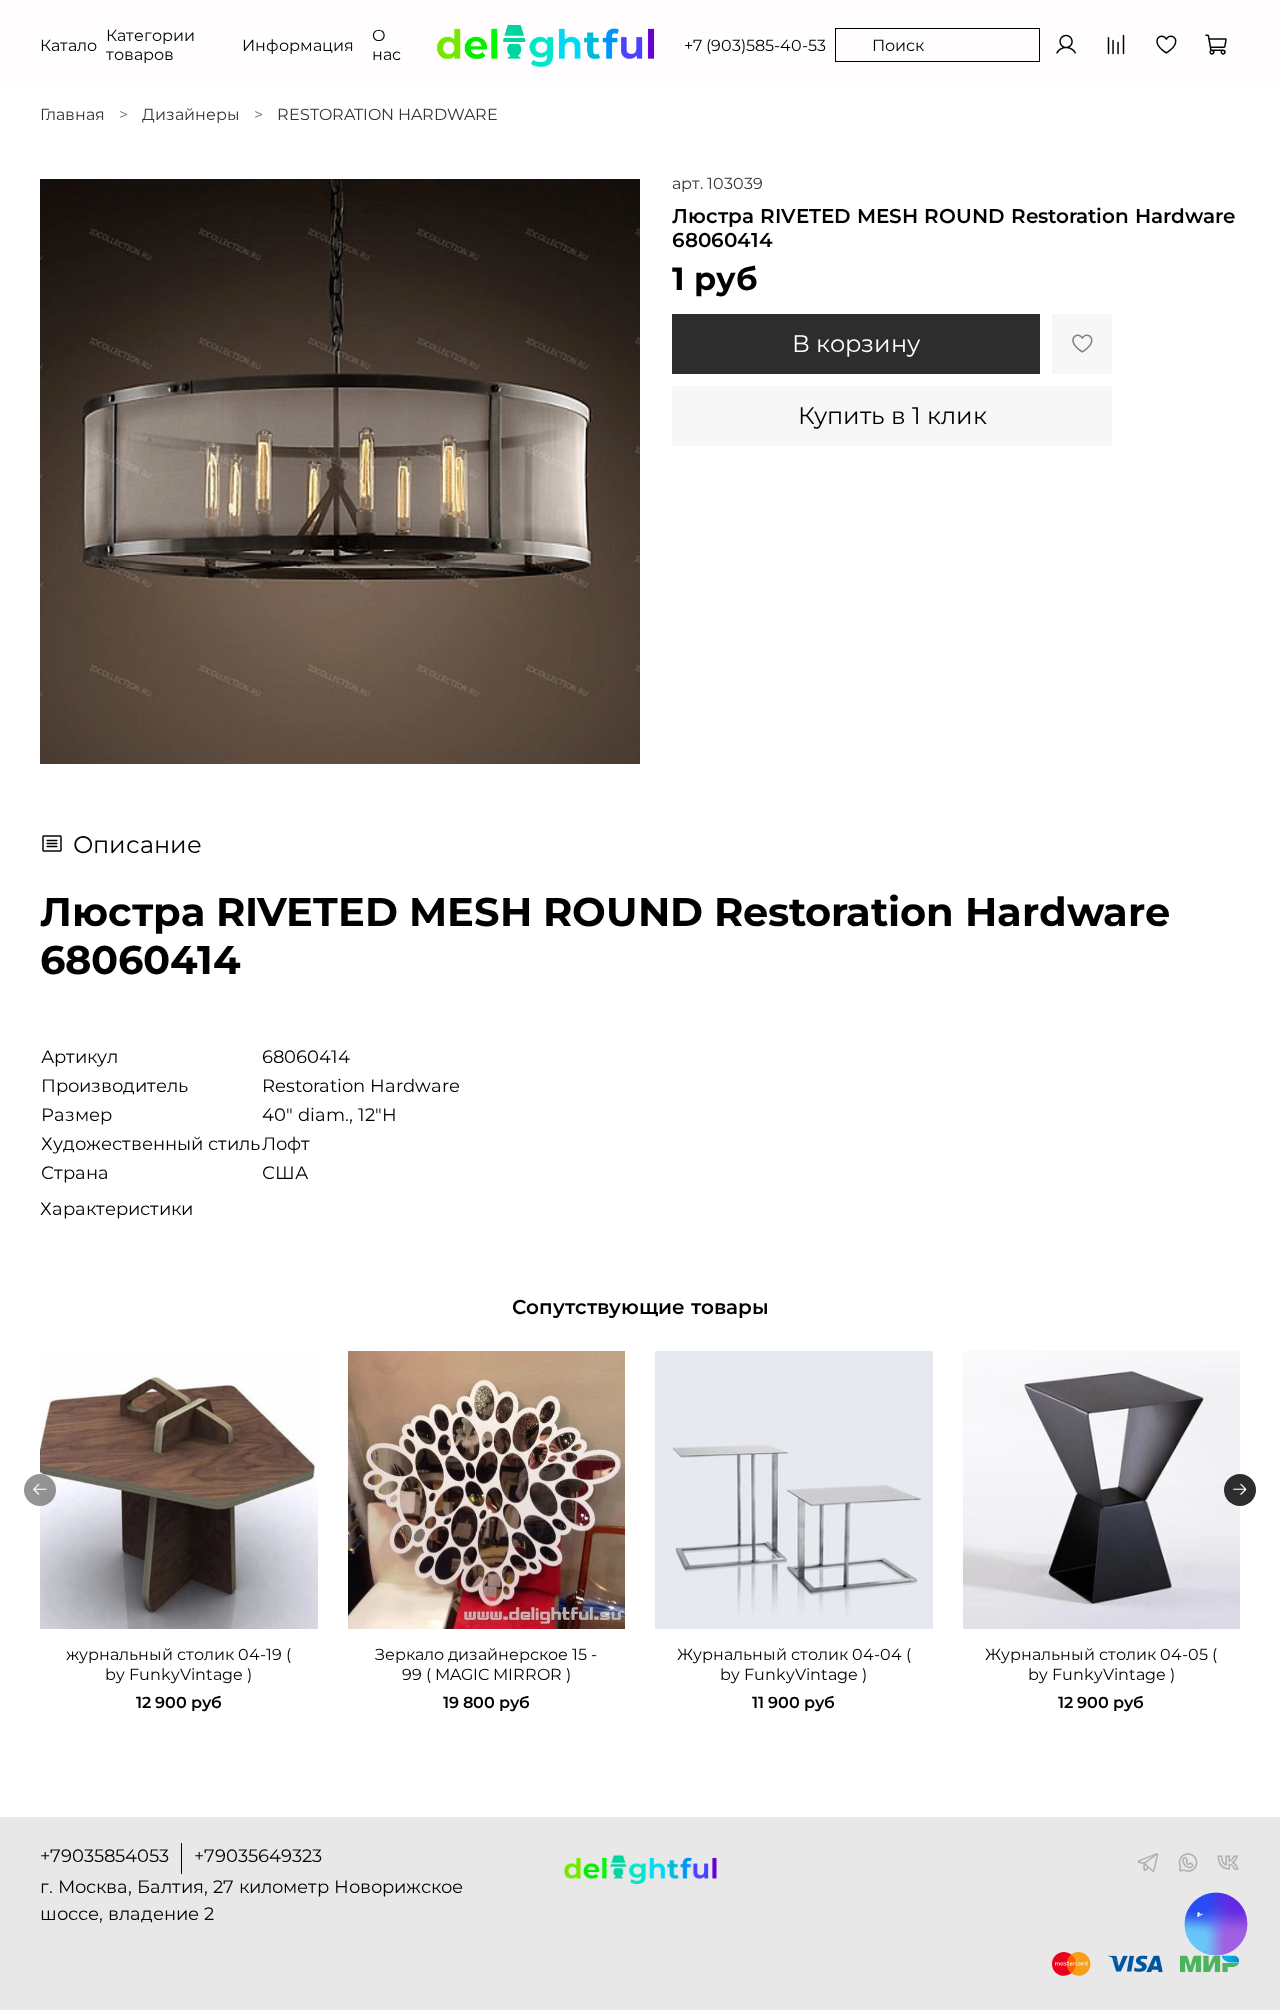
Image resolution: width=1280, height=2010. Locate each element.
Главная (72, 114)
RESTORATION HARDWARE (387, 114)
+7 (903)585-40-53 (755, 45)
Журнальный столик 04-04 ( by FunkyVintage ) (794, 1664)
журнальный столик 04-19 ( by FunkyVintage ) (178, 1664)
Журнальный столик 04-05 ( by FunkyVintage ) (1101, 1664)
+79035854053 (104, 1856)
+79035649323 (258, 1856)
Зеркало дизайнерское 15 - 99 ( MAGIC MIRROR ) (486, 1664)
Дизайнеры (191, 114)
